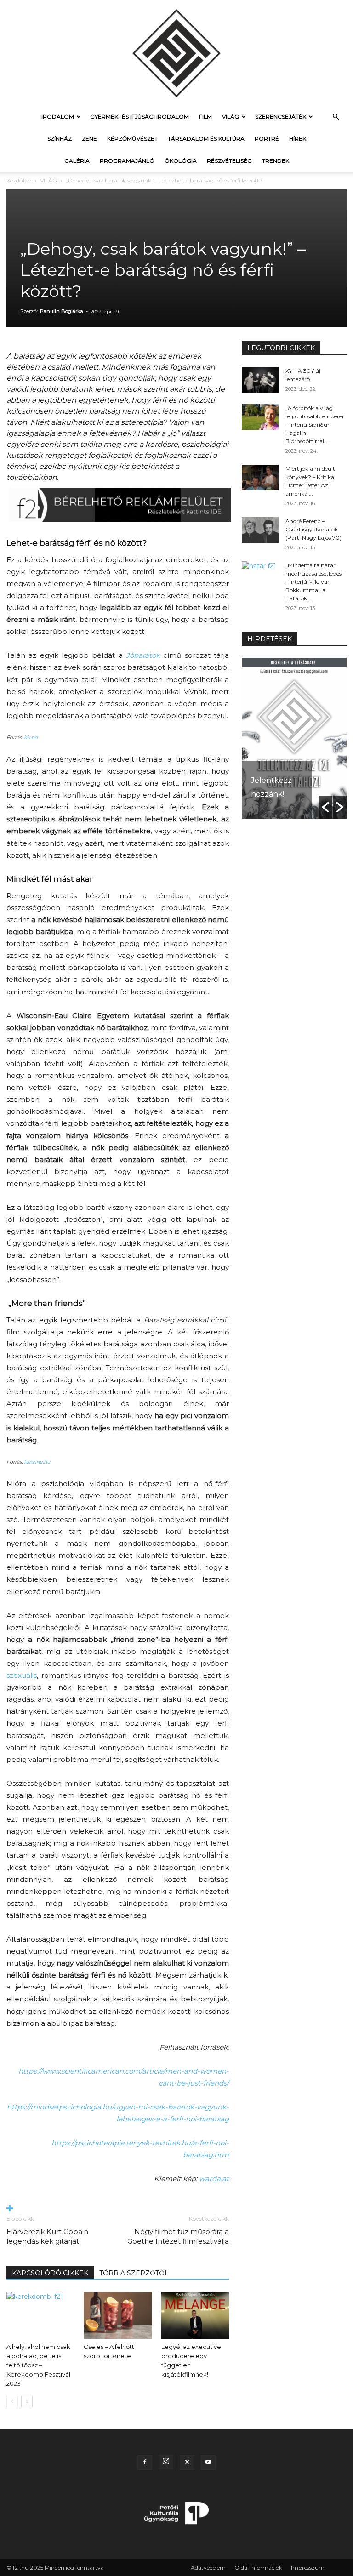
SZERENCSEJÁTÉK (281, 117)
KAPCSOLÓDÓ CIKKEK (50, 2273)
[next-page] (27, 2402)
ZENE (89, 139)
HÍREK (298, 139)
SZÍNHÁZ (60, 139)
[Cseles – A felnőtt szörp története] (117, 2315)
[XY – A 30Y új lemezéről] (260, 380)
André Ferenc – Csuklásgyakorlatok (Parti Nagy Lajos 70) (313, 529)
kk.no (31, 737)
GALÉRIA (77, 161)
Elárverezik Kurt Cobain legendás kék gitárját (47, 2236)
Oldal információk (258, 2567)
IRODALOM (58, 117)
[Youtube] (208, 2462)
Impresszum (308, 2567)
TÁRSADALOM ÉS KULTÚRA (206, 139)
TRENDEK (276, 161)
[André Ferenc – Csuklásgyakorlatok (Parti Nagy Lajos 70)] (260, 530)
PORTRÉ (267, 139)
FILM (205, 117)
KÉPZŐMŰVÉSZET (132, 139)
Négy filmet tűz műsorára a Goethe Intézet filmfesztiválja (178, 2236)
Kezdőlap (19, 180)
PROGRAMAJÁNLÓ (127, 161)
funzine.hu (37, 1462)
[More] (118, 2209)
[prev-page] (12, 2402)
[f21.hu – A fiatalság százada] (176, 53)
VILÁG (231, 117)
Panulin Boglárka (62, 311)
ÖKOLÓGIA (181, 161)
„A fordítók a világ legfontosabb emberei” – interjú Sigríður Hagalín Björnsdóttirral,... (316, 425)
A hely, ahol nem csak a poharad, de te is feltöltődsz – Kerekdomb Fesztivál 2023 (38, 2365)
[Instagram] (166, 2462)
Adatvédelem (208, 2567)
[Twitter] (187, 2462)
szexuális (22, 1675)
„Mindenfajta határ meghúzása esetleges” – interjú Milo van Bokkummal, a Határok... (315, 582)
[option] (294, 738)
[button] (336, 117)
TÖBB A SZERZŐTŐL (134, 2273)
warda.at (214, 2179)
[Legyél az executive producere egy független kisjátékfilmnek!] (195, 2315)
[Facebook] (145, 2462)
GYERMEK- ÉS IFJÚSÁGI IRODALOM (139, 117)
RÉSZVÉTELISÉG (229, 161)
